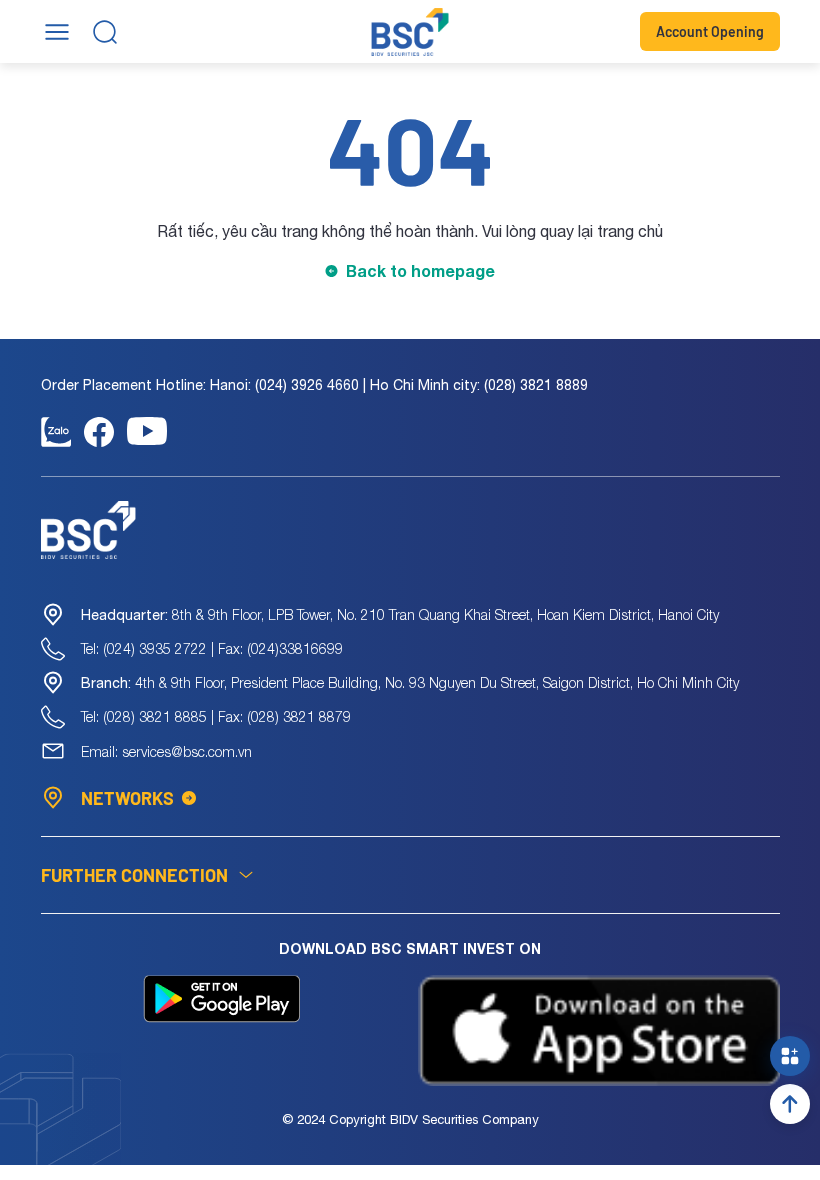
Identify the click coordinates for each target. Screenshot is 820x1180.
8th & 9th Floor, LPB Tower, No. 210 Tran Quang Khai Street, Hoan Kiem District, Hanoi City (400, 614)
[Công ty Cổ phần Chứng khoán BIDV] (410, 32)
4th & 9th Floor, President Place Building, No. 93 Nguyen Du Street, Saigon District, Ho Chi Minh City (410, 682)
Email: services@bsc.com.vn (166, 751)
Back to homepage (420, 270)
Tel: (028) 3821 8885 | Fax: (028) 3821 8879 (216, 716)
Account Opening (710, 31)
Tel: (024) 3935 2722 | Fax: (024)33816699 (212, 648)
